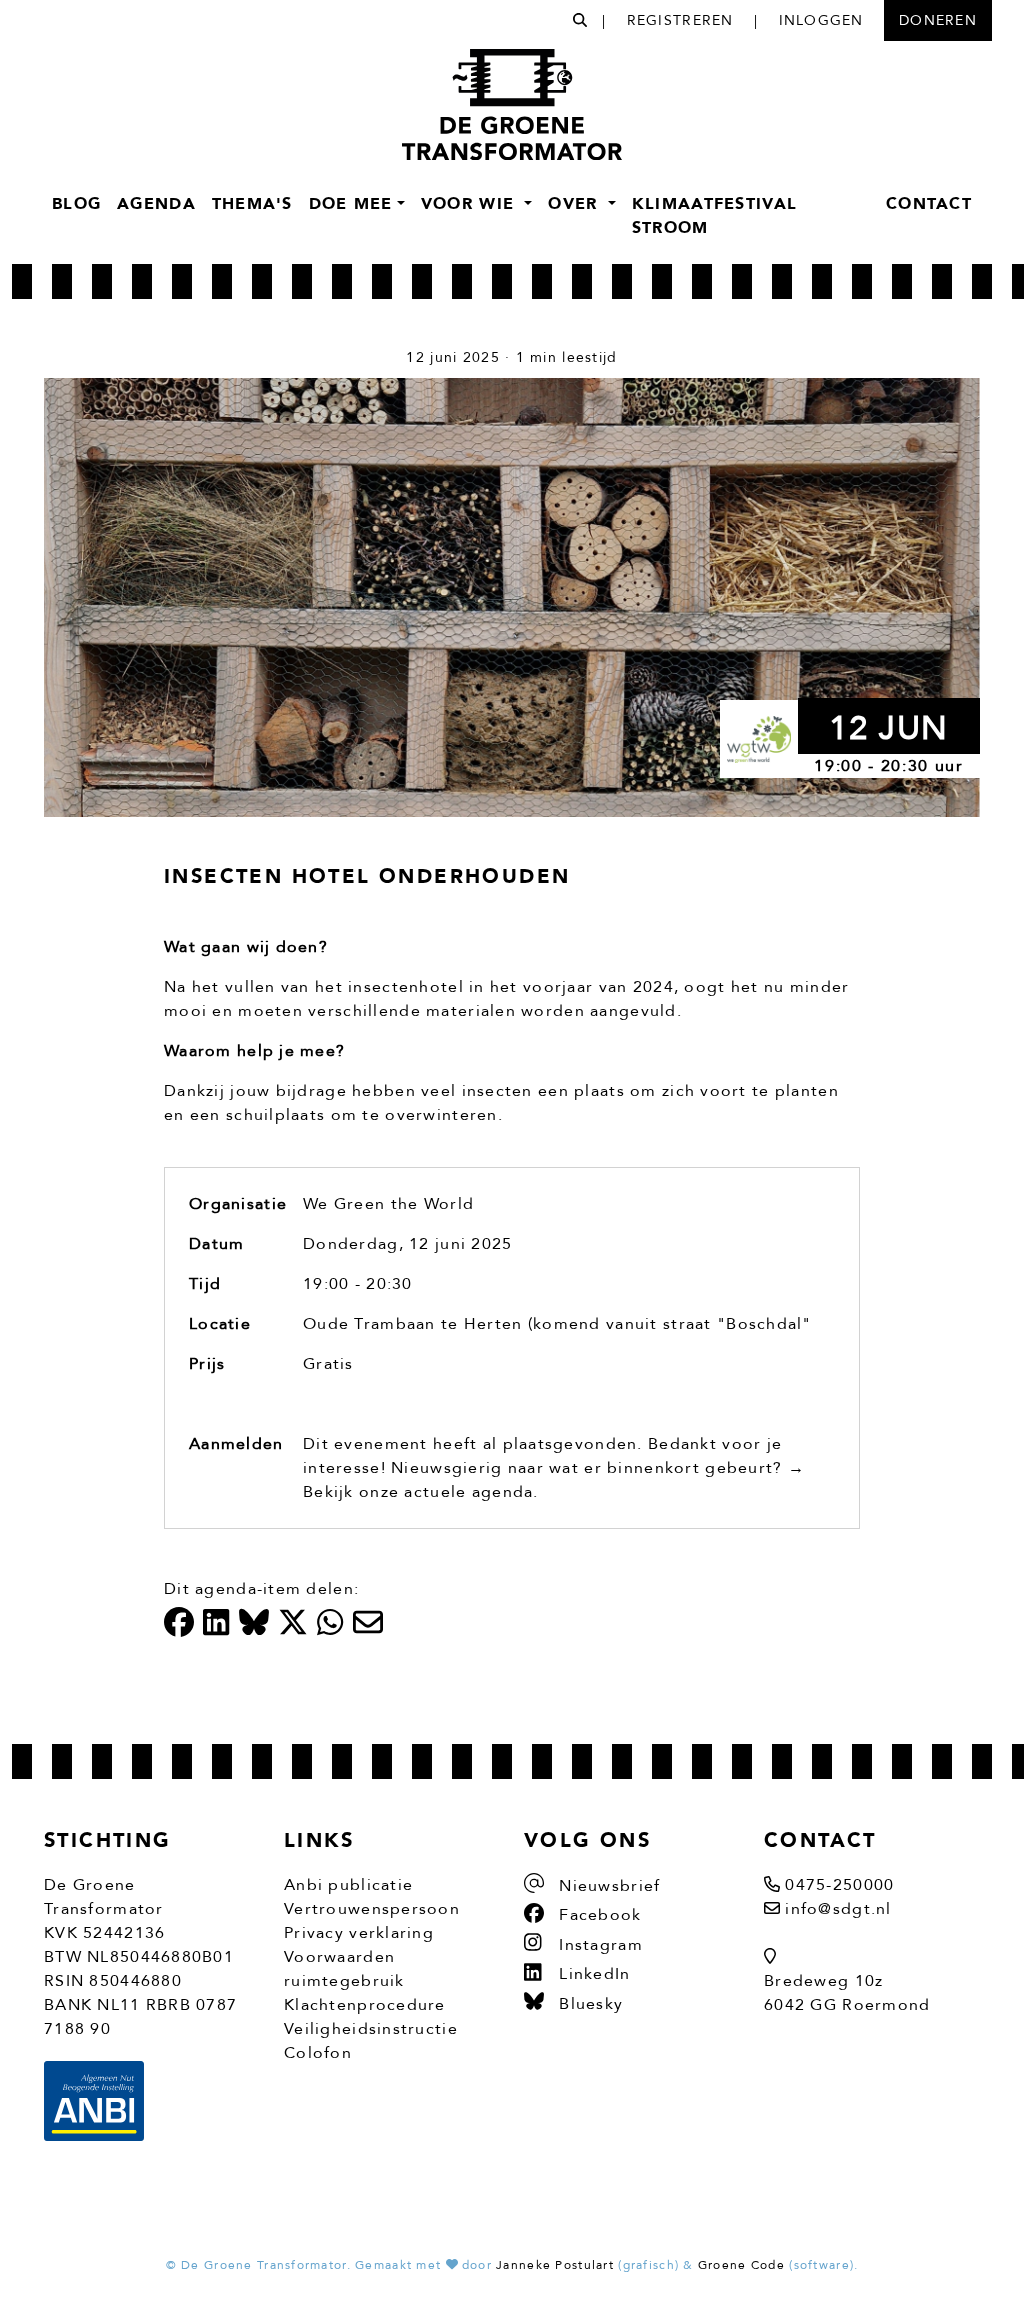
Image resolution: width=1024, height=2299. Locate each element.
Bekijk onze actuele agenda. (421, 1492)
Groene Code (741, 2265)
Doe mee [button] (351, 204)
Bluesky (588, 2004)
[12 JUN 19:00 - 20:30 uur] (512, 596)
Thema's (252, 204)
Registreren (680, 20)
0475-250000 (839, 1885)
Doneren (938, 20)
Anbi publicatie (348, 1885)
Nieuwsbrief (607, 1886)
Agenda (156, 204)
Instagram (598, 1945)
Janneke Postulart (555, 2265)
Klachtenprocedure (365, 2005)
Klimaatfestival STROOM (714, 216)
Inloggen (821, 20)
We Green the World (388, 1204)
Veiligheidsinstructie (371, 2029)
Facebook (598, 1915)
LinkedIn (592, 1974)
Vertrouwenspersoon (372, 1909)
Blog (76, 204)
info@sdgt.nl (838, 1909)
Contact (929, 204)
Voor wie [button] (471, 204)
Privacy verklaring (359, 1933)
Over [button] (575, 204)
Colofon (318, 2053)
